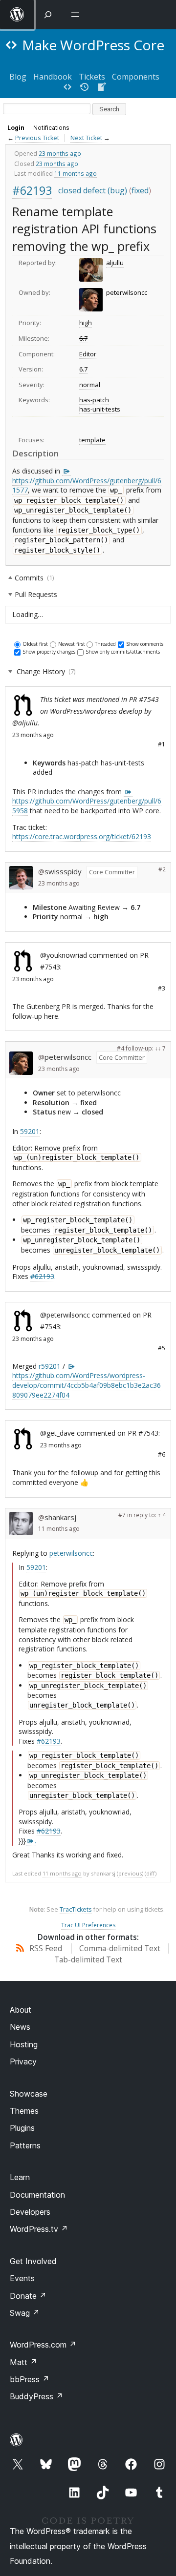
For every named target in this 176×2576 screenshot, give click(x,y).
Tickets (92, 77)
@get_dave (57, 1433)
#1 (162, 744)
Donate (28, 2296)
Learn (20, 2177)
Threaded (105, 644)
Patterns (25, 2145)
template (92, 440)
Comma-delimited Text (120, 1948)
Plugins (22, 2128)
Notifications (51, 128)
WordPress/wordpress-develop (96, 711)
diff (151, 1873)
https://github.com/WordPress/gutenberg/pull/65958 (87, 806)
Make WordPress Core (93, 45)
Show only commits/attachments (123, 652)
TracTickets (76, 1909)
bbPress (30, 2379)
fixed (140, 190)
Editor (88, 354)
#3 (162, 988)
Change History (45, 671)
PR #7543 (144, 699)
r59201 (50, 1366)
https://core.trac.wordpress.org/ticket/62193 (82, 836)
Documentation (37, 2195)
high (86, 323)
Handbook (53, 77)
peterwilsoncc (127, 292)
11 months (53, 1529)
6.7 (83, 338)
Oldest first (35, 644)
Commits (34, 577)
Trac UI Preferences (88, 1925)
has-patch (94, 400)
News (20, 2027)
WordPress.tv (39, 2229)
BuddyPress (36, 2396)
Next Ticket (86, 138)
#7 (122, 1515)
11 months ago (76, 173)
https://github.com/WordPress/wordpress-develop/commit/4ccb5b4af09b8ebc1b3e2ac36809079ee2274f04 (87, 1385)
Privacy (23, 2061)
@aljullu (25, 723)
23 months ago (60, 153)
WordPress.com (43, 2345)
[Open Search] (48, 15)
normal (90, 385)
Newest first (72, 644)
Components (136, 77)
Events (22, 2278)
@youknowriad (64, 955)
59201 (30, 1131)
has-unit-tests (100, 409)
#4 (121, 1048)
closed (70, 190)
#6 (162, 1454)
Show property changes (49, 652)
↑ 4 (162, 1515)
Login (16, 128)
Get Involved (33, 2261)
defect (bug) (105, 190)
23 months (27, 735)
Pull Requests (36, 594)
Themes (24, 2111)
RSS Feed (45, 1948)
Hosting (24, 2044)
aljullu (115, 263)
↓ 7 (162, 1048)
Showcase (29, 2094)
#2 (162, 869)
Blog (18, 77)
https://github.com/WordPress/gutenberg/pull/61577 (87, 485)
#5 (162, 1348)
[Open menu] (77, 15)
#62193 (32, 190)
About (21, 2010)
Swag (25, 2313)
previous (130, 1873)
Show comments (145, 644)
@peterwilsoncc (65, 1315)
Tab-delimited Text (88, 1960)
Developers (30, 2212)
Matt (23, 2362)
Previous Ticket (37, 138)
